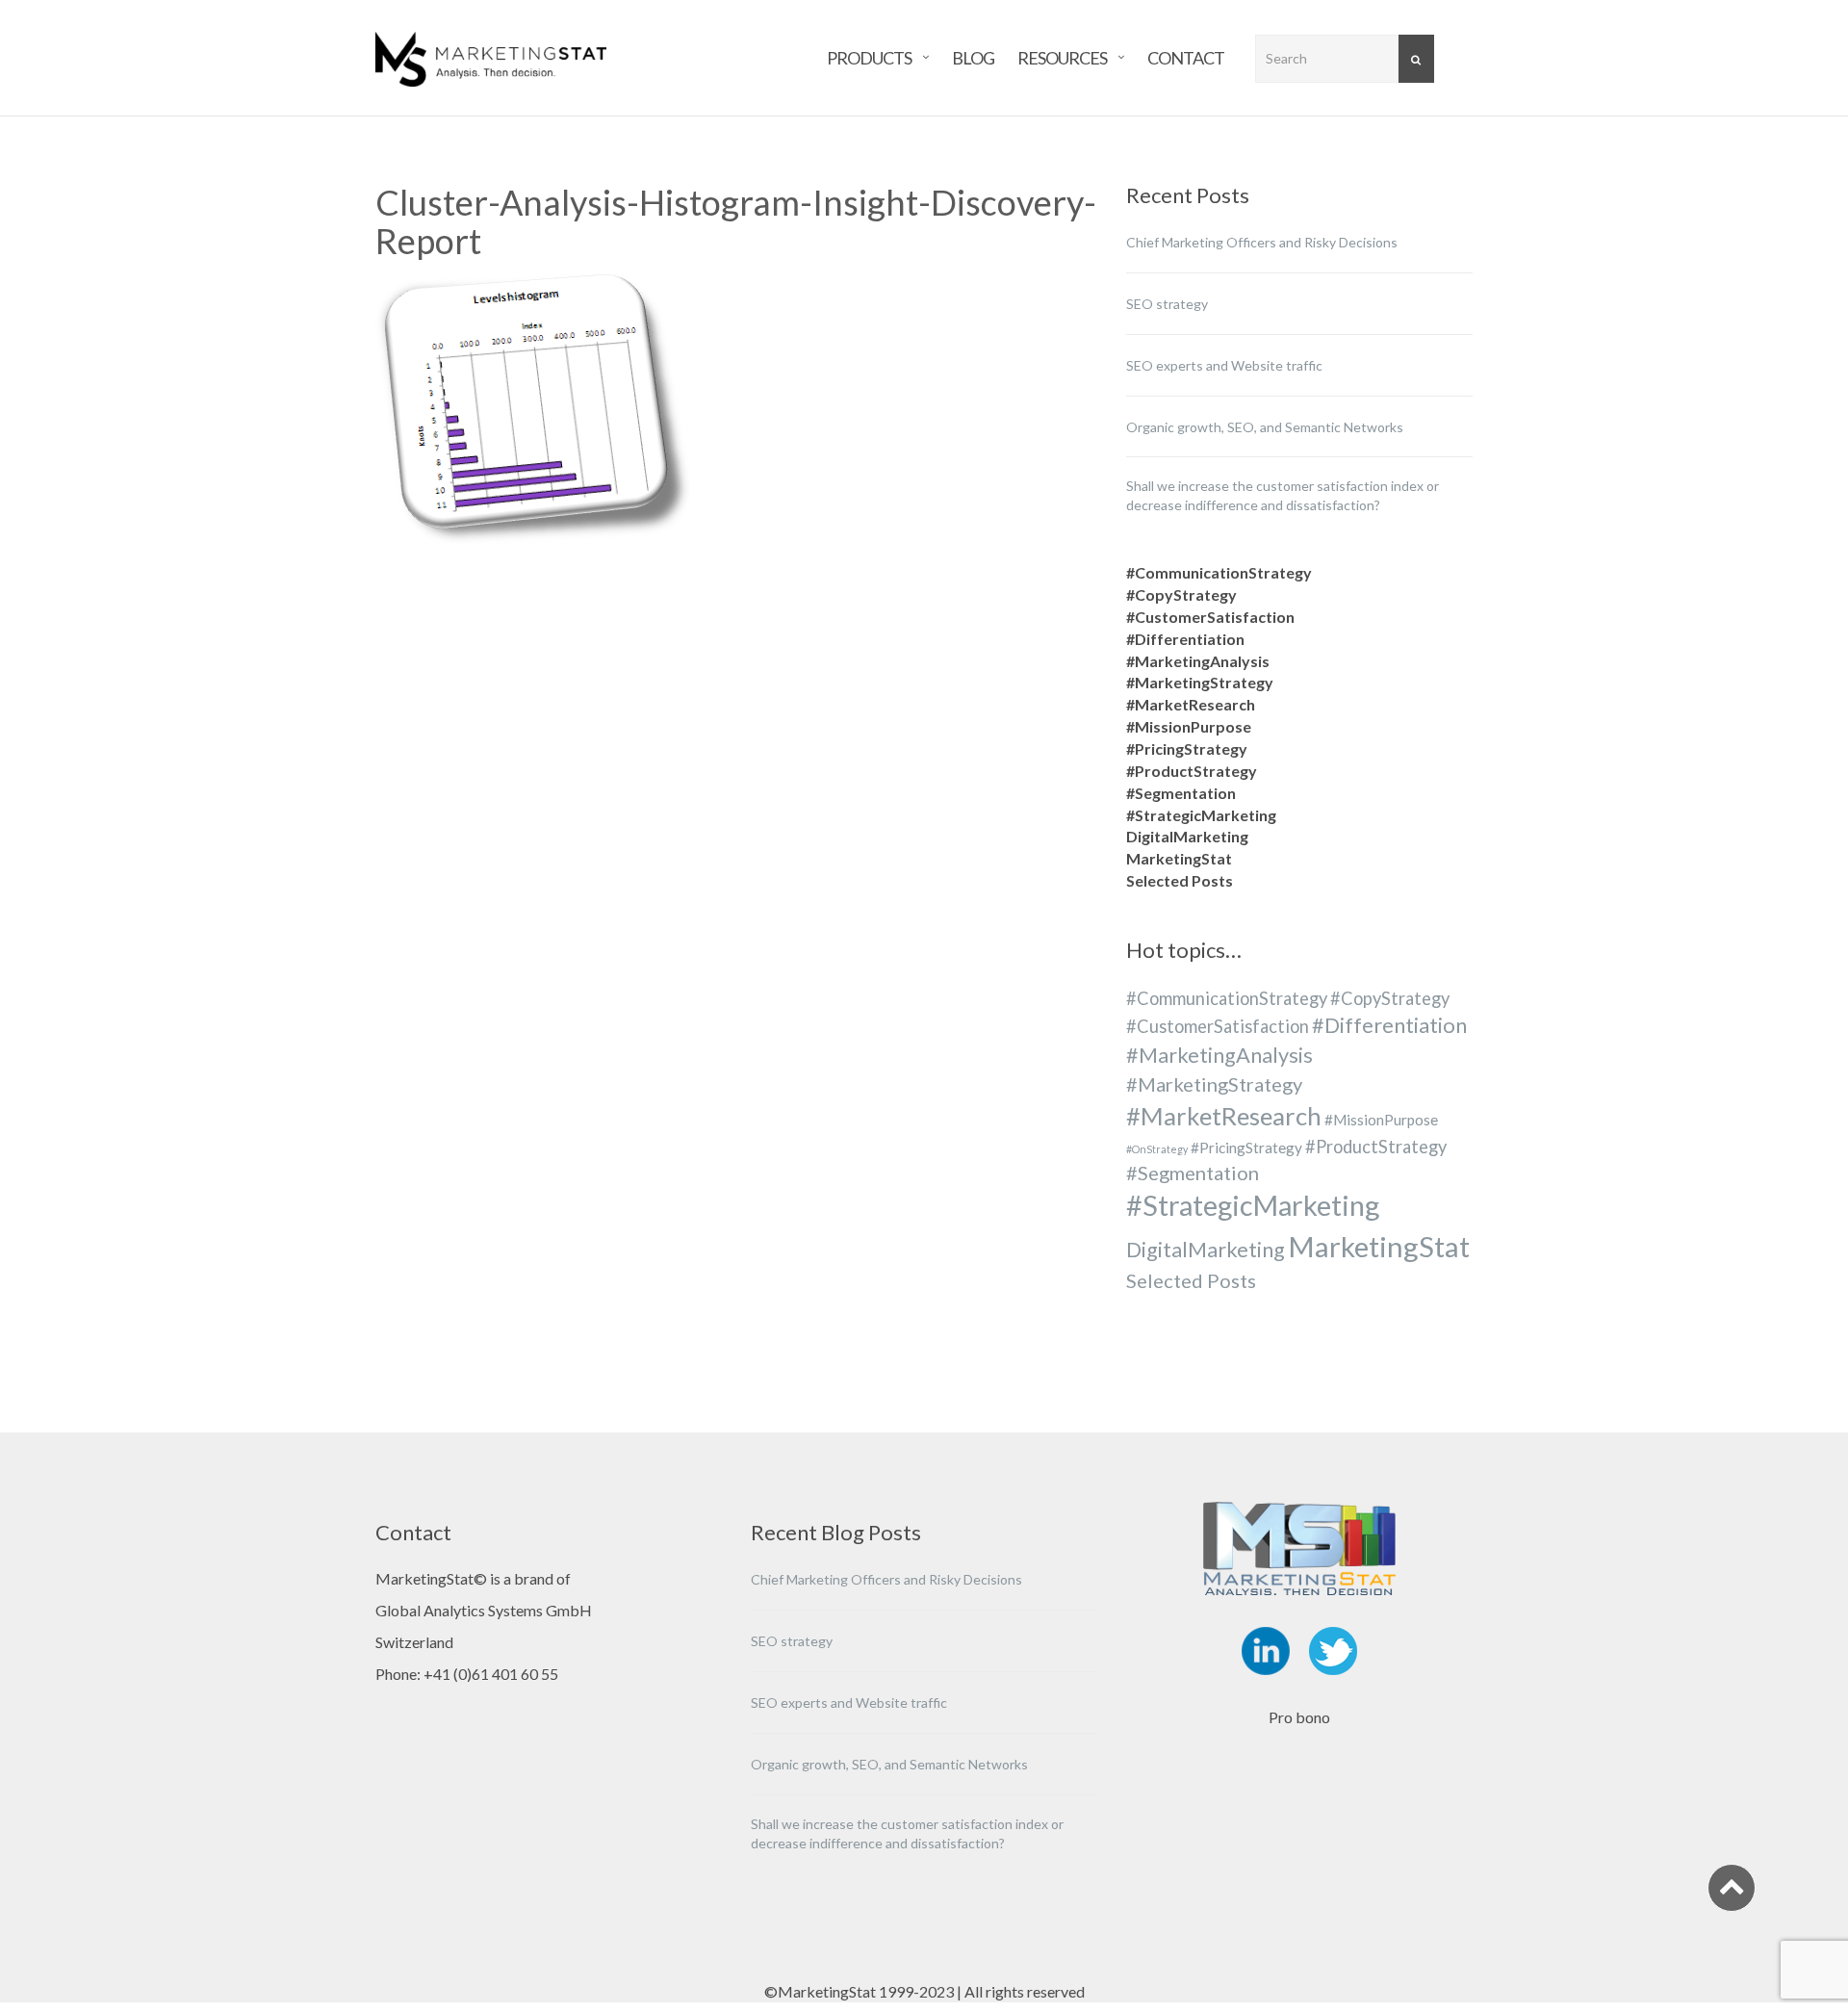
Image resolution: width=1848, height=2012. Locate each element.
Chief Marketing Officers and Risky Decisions (1262, 242)
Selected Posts (1180, 880)
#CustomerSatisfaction (1210, 617)
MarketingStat (1179, 858)
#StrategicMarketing (1201, 815)
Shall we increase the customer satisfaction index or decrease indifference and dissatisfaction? (1283, 495)
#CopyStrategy (1181, 594)
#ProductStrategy (1192, 771)
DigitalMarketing (1187, 836)
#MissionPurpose (1189, 726)
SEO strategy (1167, 304)
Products (869, 55)
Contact (1186, 55)
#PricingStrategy (1187, 748)
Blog (973, 55)
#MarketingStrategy (1200, 682)
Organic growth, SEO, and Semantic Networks (1265, 427)
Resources (1062, 55)
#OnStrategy (1157, 1149)
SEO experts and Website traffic (1224, 365)
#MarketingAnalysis (1198, 661)
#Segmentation (1181, 793)
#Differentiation (1185, 639)
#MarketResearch (1191, 704)
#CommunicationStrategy (1219, 572)
